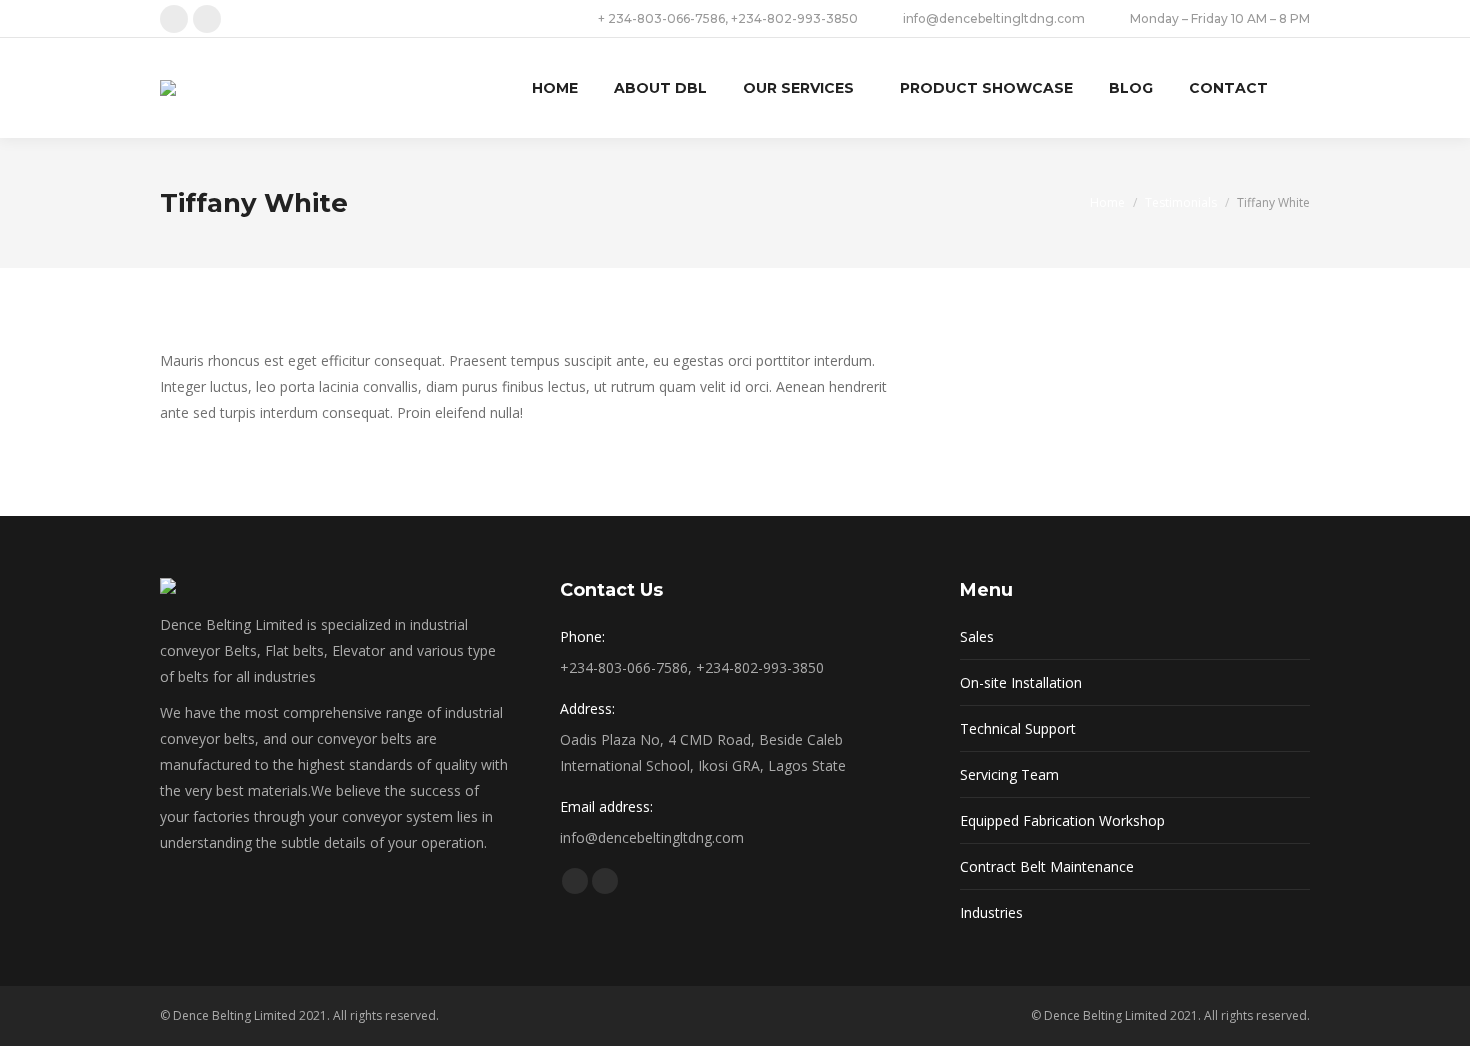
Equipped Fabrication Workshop (1062, 820)
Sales (977, 636)
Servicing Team (1009, 774)
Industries (991, 912)
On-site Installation (1021, 682)
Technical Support (1018, 728)
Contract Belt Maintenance (1047, 866)
